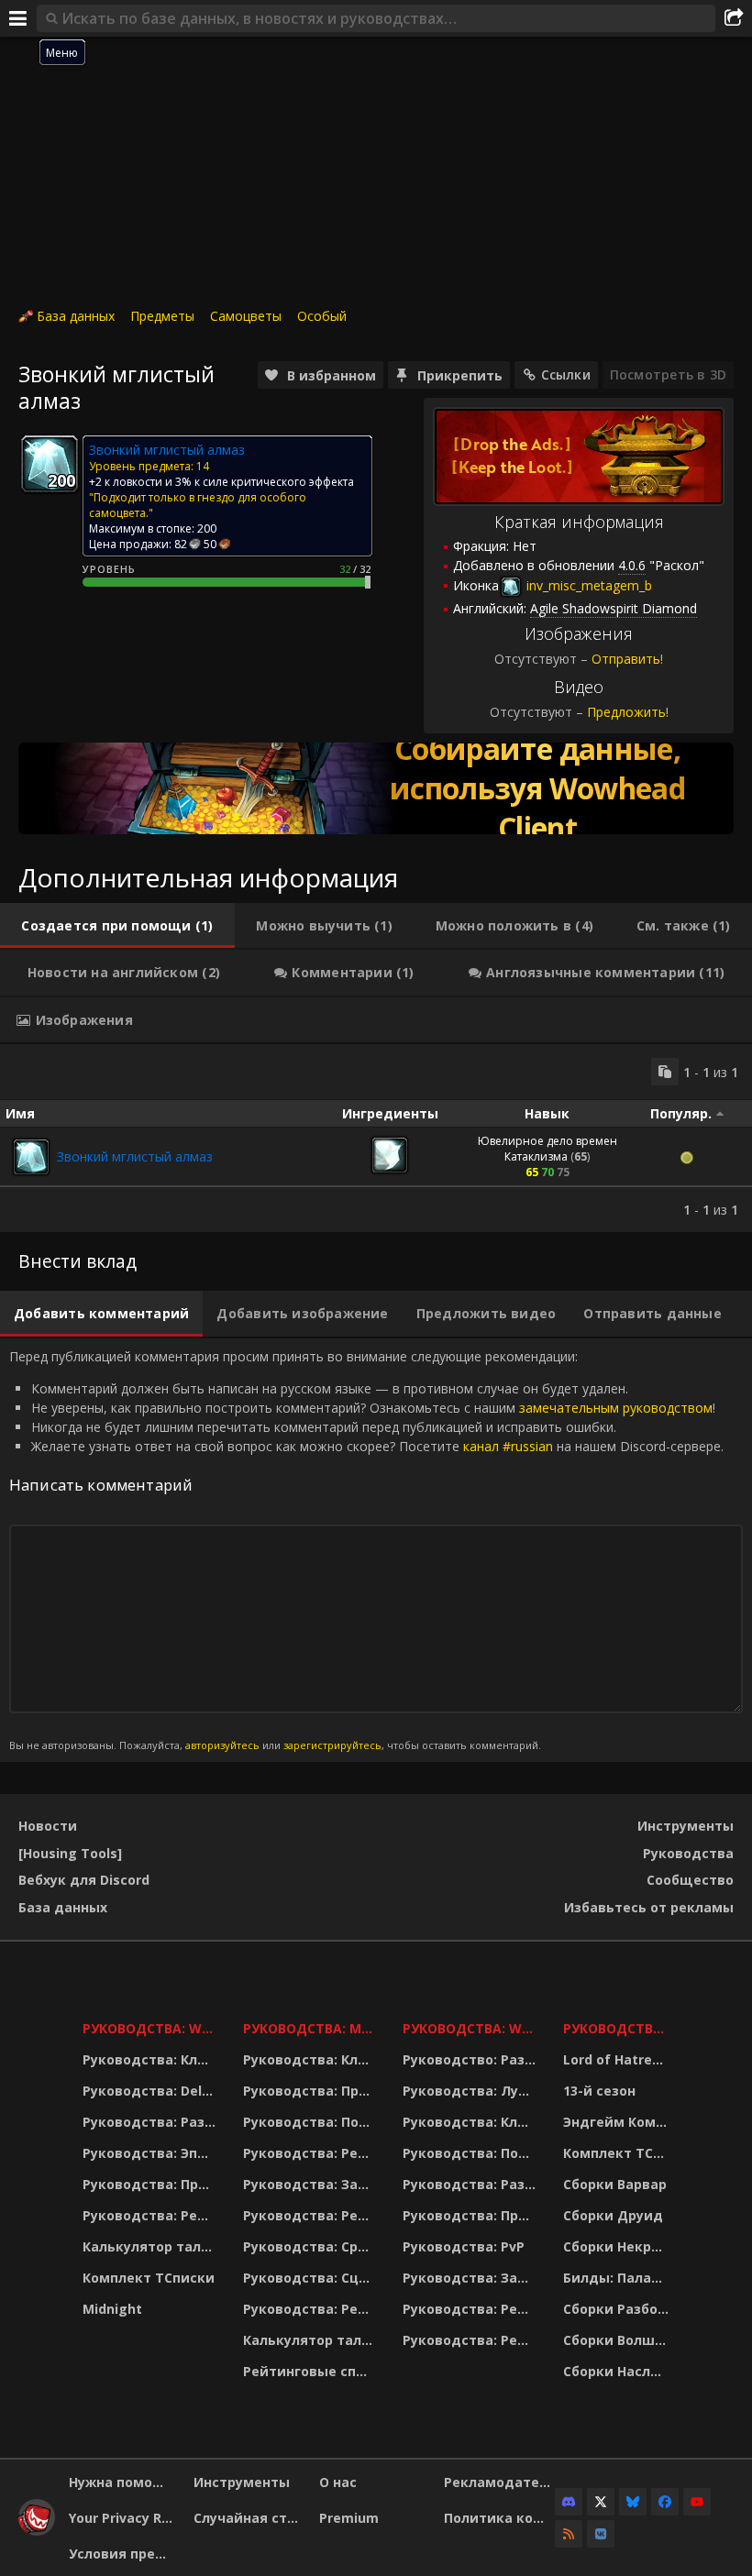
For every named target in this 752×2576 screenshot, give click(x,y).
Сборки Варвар (615, 2184)
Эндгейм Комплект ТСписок (619, 2122)
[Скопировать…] (665, 1072)
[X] (601, 2502)
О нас (338, 2482)
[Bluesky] (633, 2502)
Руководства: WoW (151, 2028)
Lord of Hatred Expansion (619, 2059)
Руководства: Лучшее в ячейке (471, 2091)
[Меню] (18, 18)
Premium (349, 2518)
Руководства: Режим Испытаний (311, 2309)
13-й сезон (599, 2091)
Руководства (688, 1853)
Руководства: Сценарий (311, 2278)
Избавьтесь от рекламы (649, 1907)
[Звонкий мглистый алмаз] (31, 1157)
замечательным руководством (616, 1408)
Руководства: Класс (151, 2059)
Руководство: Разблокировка (471, 2059)
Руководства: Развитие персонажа (151, 2122)
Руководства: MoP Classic (311, 2028)
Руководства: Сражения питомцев (311, 2246)
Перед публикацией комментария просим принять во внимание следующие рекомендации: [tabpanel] (366, 1550)
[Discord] (569, 2502)
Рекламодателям (499, 2482)
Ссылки (566, 374)
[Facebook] (665, 2502)
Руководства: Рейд (149, 2215)
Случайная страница (249, 2518)
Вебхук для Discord (84, 1880)
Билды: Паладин (619, 2278)
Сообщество (690, 1880)
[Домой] (37, 2531)
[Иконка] (50, 464)
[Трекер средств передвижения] (376, 788)
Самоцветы (246, 316)
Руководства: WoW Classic (471, 2028)
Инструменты (686, 1826)
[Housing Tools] (70, 1853)
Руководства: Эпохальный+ (151, 2153)
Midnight (112, 2309)
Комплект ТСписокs (619, 2153)
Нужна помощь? (124, 2482)
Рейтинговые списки (311, 2371)
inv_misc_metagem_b (587, 585)
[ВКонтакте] (601, 2534)
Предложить (626, 712)
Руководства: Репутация (311, 2215)
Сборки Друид (613, 2215)
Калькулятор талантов (151, 2246)
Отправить (626, 659)
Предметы (162, 316)
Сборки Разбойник (619, 2309)
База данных (76, 316)
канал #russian (508, 1446)
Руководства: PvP (464, 2246)
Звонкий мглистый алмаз (135, 1156)
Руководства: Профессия (151, 2184)
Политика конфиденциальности (499, 2518)
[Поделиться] (734, 18)
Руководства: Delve (150, 2091)
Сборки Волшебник (619, 2340)
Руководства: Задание (311, 2184)
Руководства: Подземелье (311, 2122)
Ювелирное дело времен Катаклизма (547, 1149)
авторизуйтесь (222, 1745)
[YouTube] (697, 2502)
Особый (322, 316)
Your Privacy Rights (124, 2518)
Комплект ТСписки (149, 2278)
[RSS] (569, 2534)
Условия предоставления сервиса (124, 2554)
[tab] (117, 926)
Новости (48, 1826)
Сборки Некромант (619, 2246)
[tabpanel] (376, 1138)
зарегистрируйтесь (332, 1745)
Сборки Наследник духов (619, 2371)
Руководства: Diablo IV (619, 2028)
